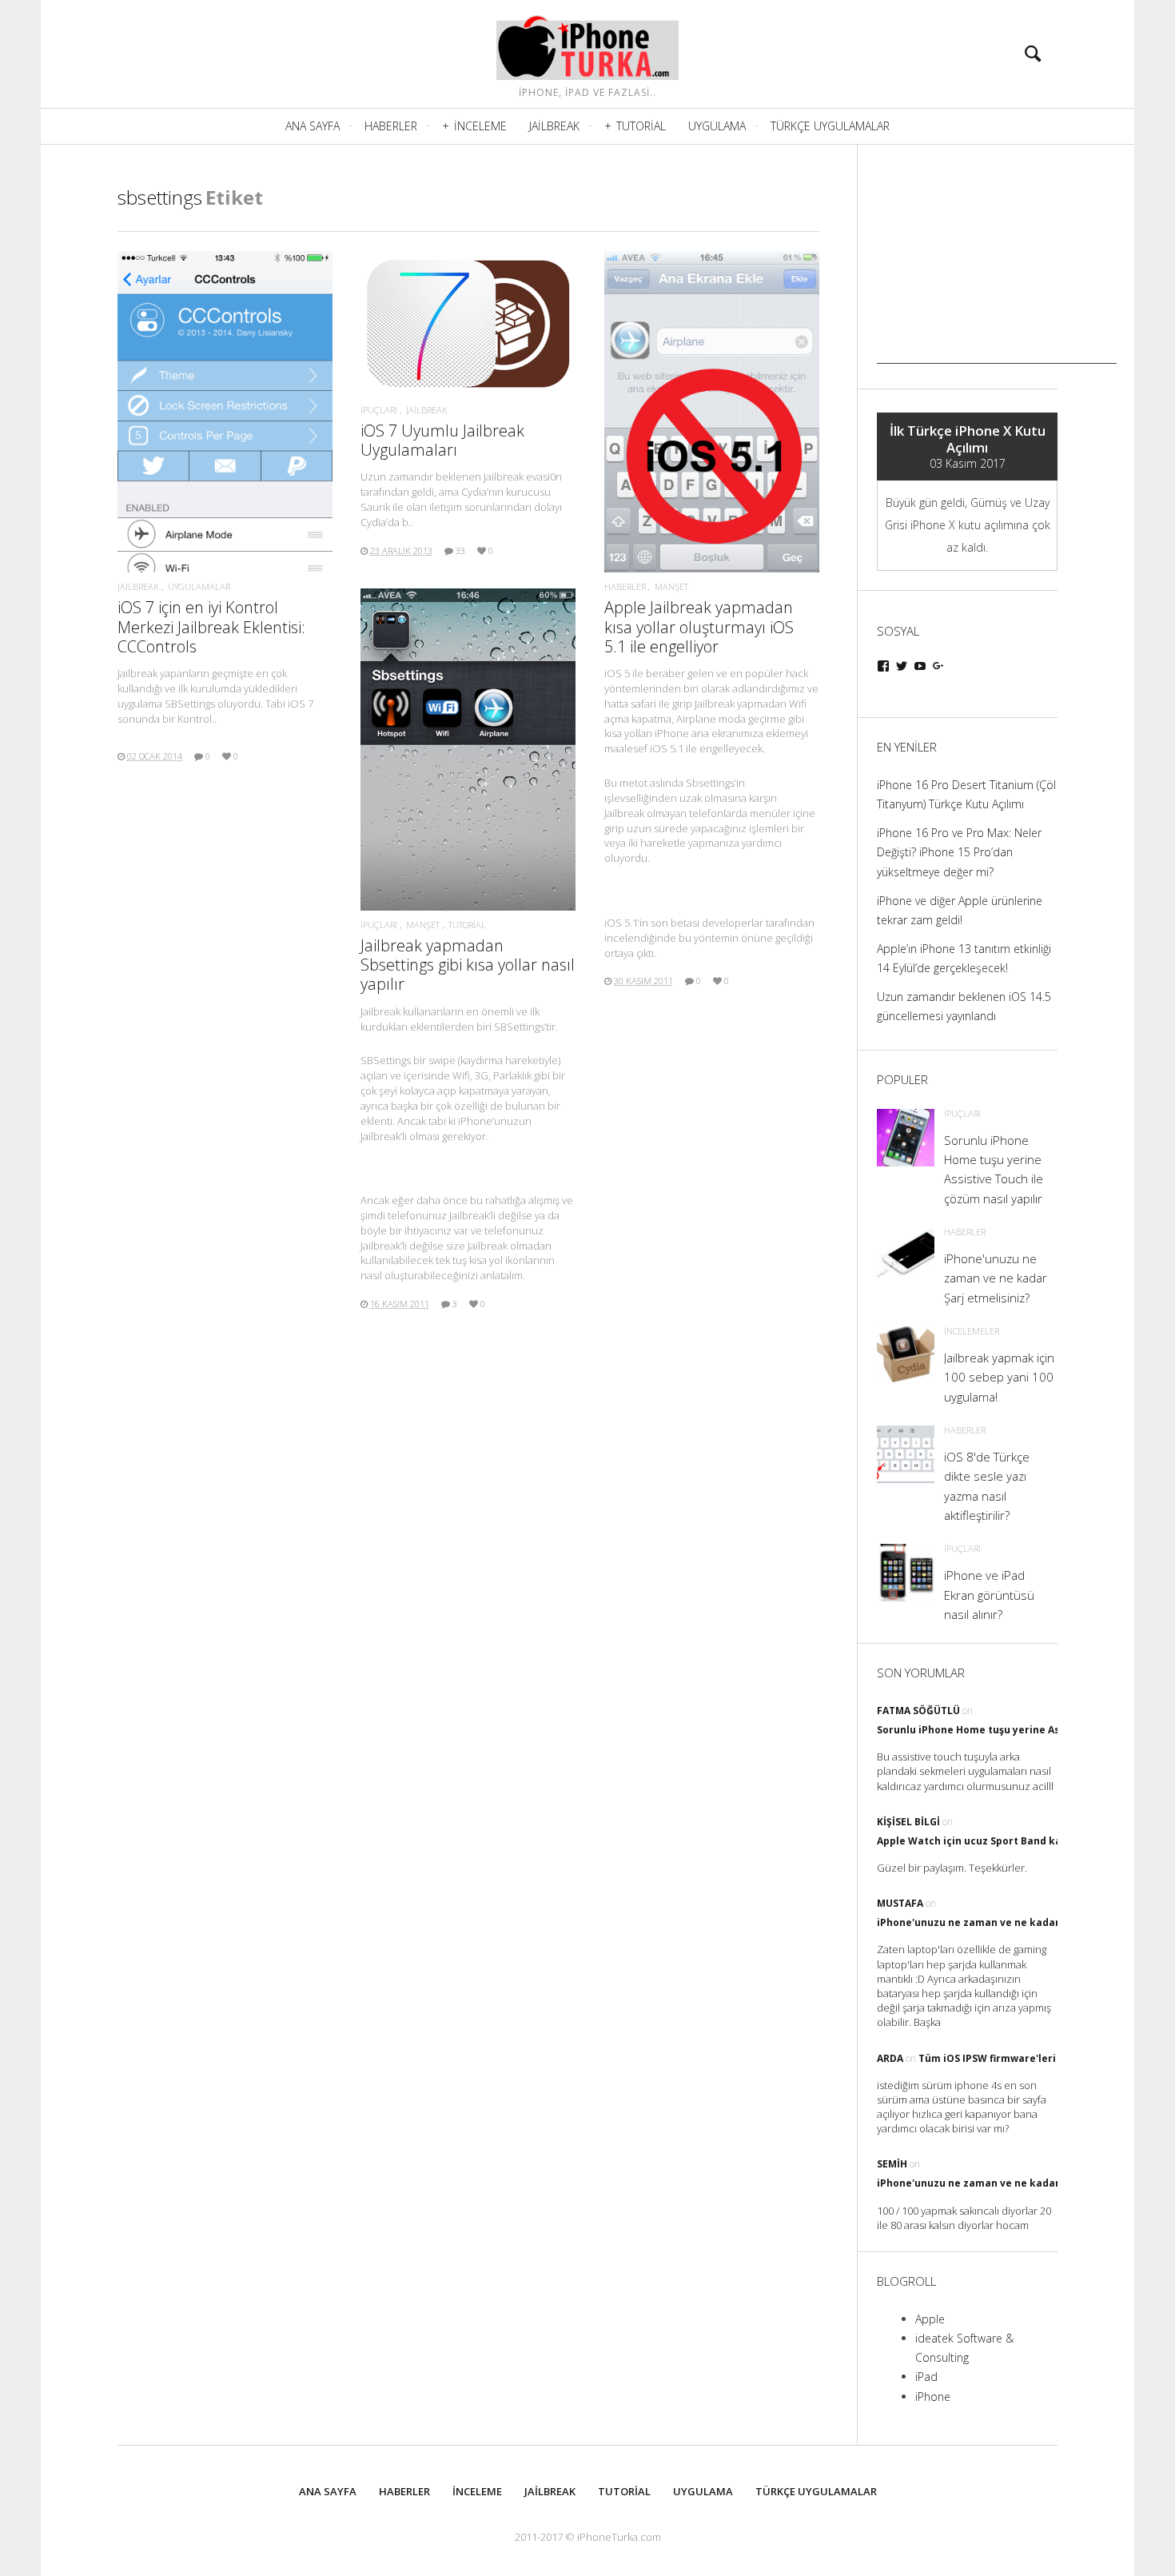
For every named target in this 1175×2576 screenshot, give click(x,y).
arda (890, 2058)
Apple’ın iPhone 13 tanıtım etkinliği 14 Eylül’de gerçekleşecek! (964, 958)
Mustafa (900, 1903)
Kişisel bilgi (908, 1822)
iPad (926, 2377)
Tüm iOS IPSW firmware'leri (987, 2058)
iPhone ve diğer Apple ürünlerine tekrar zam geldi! (960, 910)
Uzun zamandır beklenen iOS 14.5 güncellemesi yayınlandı (964, 1006)
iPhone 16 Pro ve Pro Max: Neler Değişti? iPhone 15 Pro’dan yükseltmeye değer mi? (959, 852)
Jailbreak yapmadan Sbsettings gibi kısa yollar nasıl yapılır (468, 965)
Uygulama (717, 126)
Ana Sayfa (313, 126)
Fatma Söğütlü (918, 1711)
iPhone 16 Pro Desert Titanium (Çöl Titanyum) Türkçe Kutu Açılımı (966, 794)
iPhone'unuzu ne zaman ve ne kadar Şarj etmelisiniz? (1012, 1922)
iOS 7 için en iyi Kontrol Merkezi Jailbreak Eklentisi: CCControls (211, 626)
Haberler (391, 126)
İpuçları (379, 410)
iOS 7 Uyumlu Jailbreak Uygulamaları (442, 440)
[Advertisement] (997, 264)
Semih (892, 2164)
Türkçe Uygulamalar (830, 126)
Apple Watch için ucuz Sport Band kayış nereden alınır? (1016, 1841)
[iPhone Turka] (587, 44)
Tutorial (641, 126)
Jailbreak (554, 126)
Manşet (671, 586)
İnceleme (480, 126)
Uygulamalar (199, 586)
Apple (930, 2319)
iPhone (933, 2397)
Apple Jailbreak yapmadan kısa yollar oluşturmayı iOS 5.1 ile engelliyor (699, 626)
